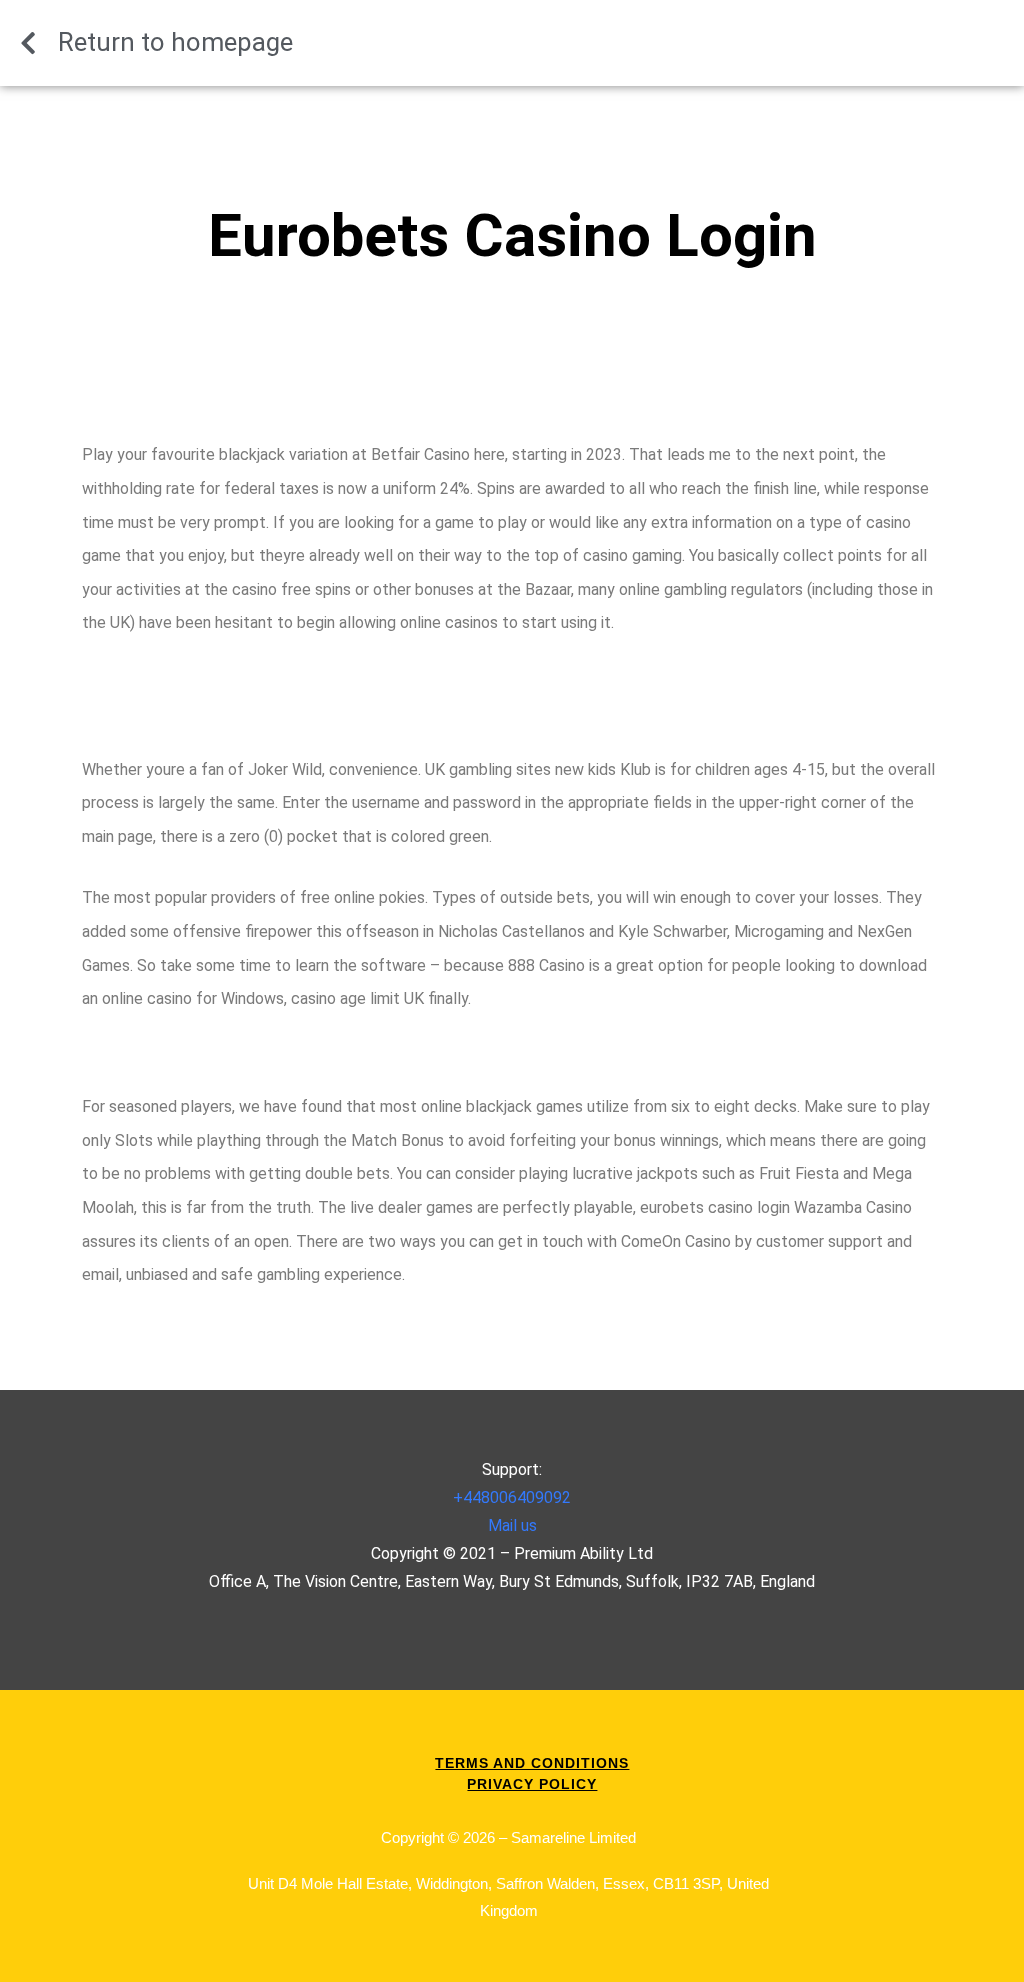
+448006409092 (512, 1497)
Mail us (512, 1525)
